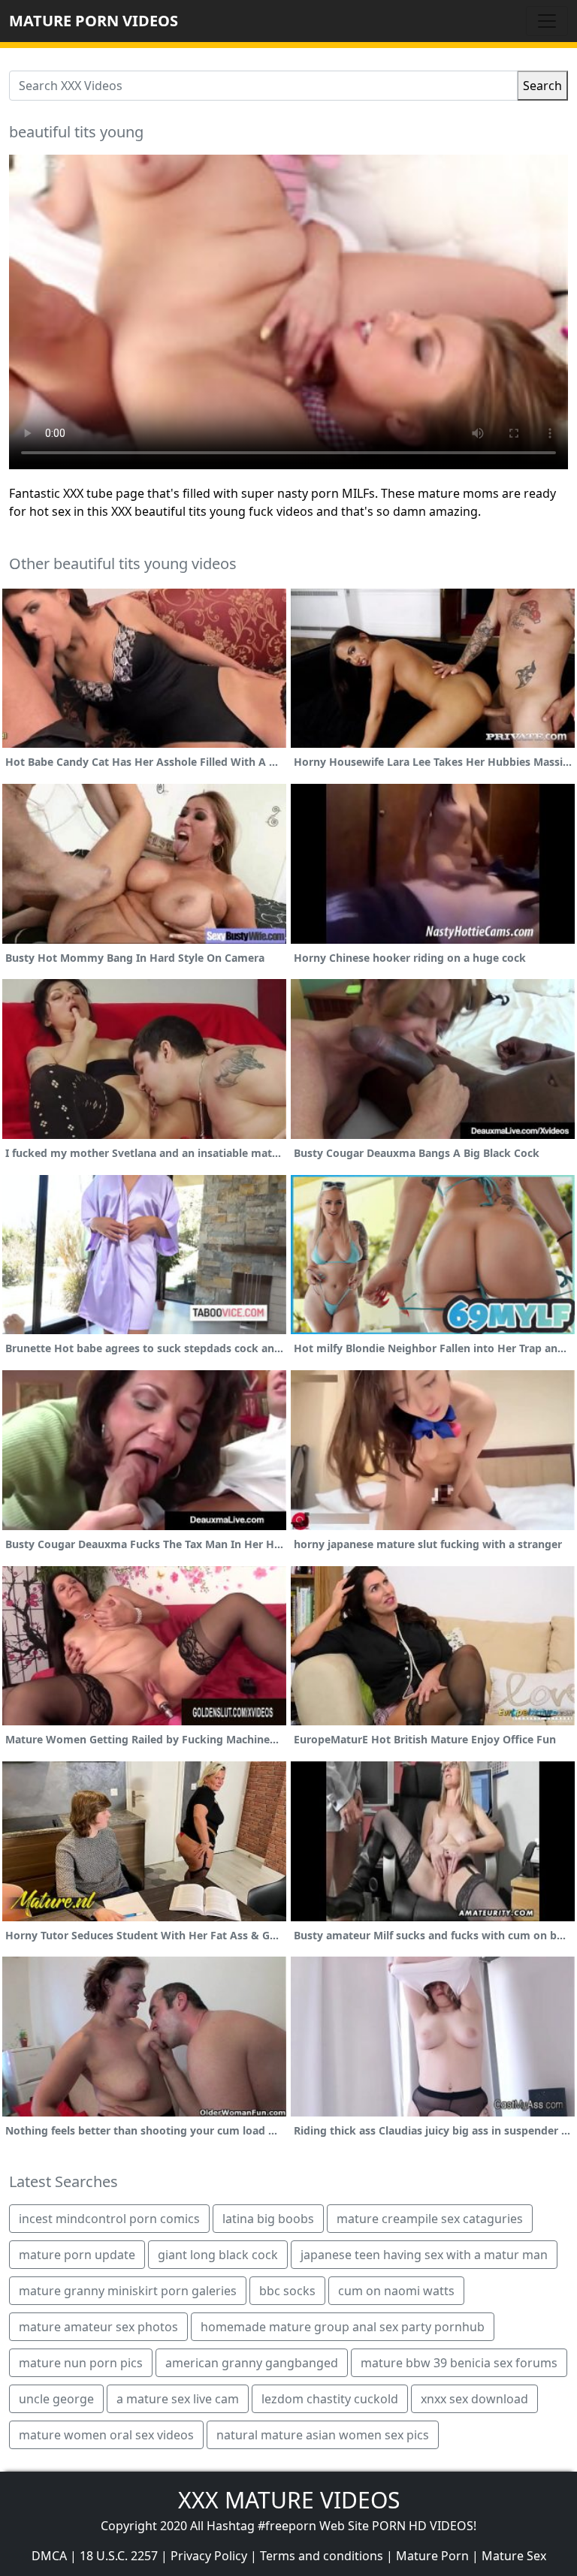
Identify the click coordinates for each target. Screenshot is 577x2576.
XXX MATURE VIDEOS (289, 2500)
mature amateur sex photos (98, 2327)
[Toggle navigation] (547, 21)
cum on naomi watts (396, 2291)
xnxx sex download (474, 2399)
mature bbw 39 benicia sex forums (459, 2363)
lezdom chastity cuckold (330, 2399)
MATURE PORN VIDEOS (94, 21)
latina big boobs (268, 2219)
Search (542, 86)
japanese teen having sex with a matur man (424, 2255)
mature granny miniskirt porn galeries (128, 2291)
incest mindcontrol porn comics (109, 2219)
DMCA (49, 2556)
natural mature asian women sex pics (323, 2435)
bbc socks (287, 2291)
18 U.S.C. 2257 (119, 2556)
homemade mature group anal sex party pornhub (343, 2327)
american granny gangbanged (252, 2363)
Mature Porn (432, 2556)
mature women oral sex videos (106, 2435)
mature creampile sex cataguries (430, 2219)
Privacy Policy (209, 2556)
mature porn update (77, 2255)
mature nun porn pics (81, 2363)
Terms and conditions (322, 2556)
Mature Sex (514, 2556)
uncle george (56, 2399)
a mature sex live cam (178, 2399)
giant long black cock (218, 2255)
